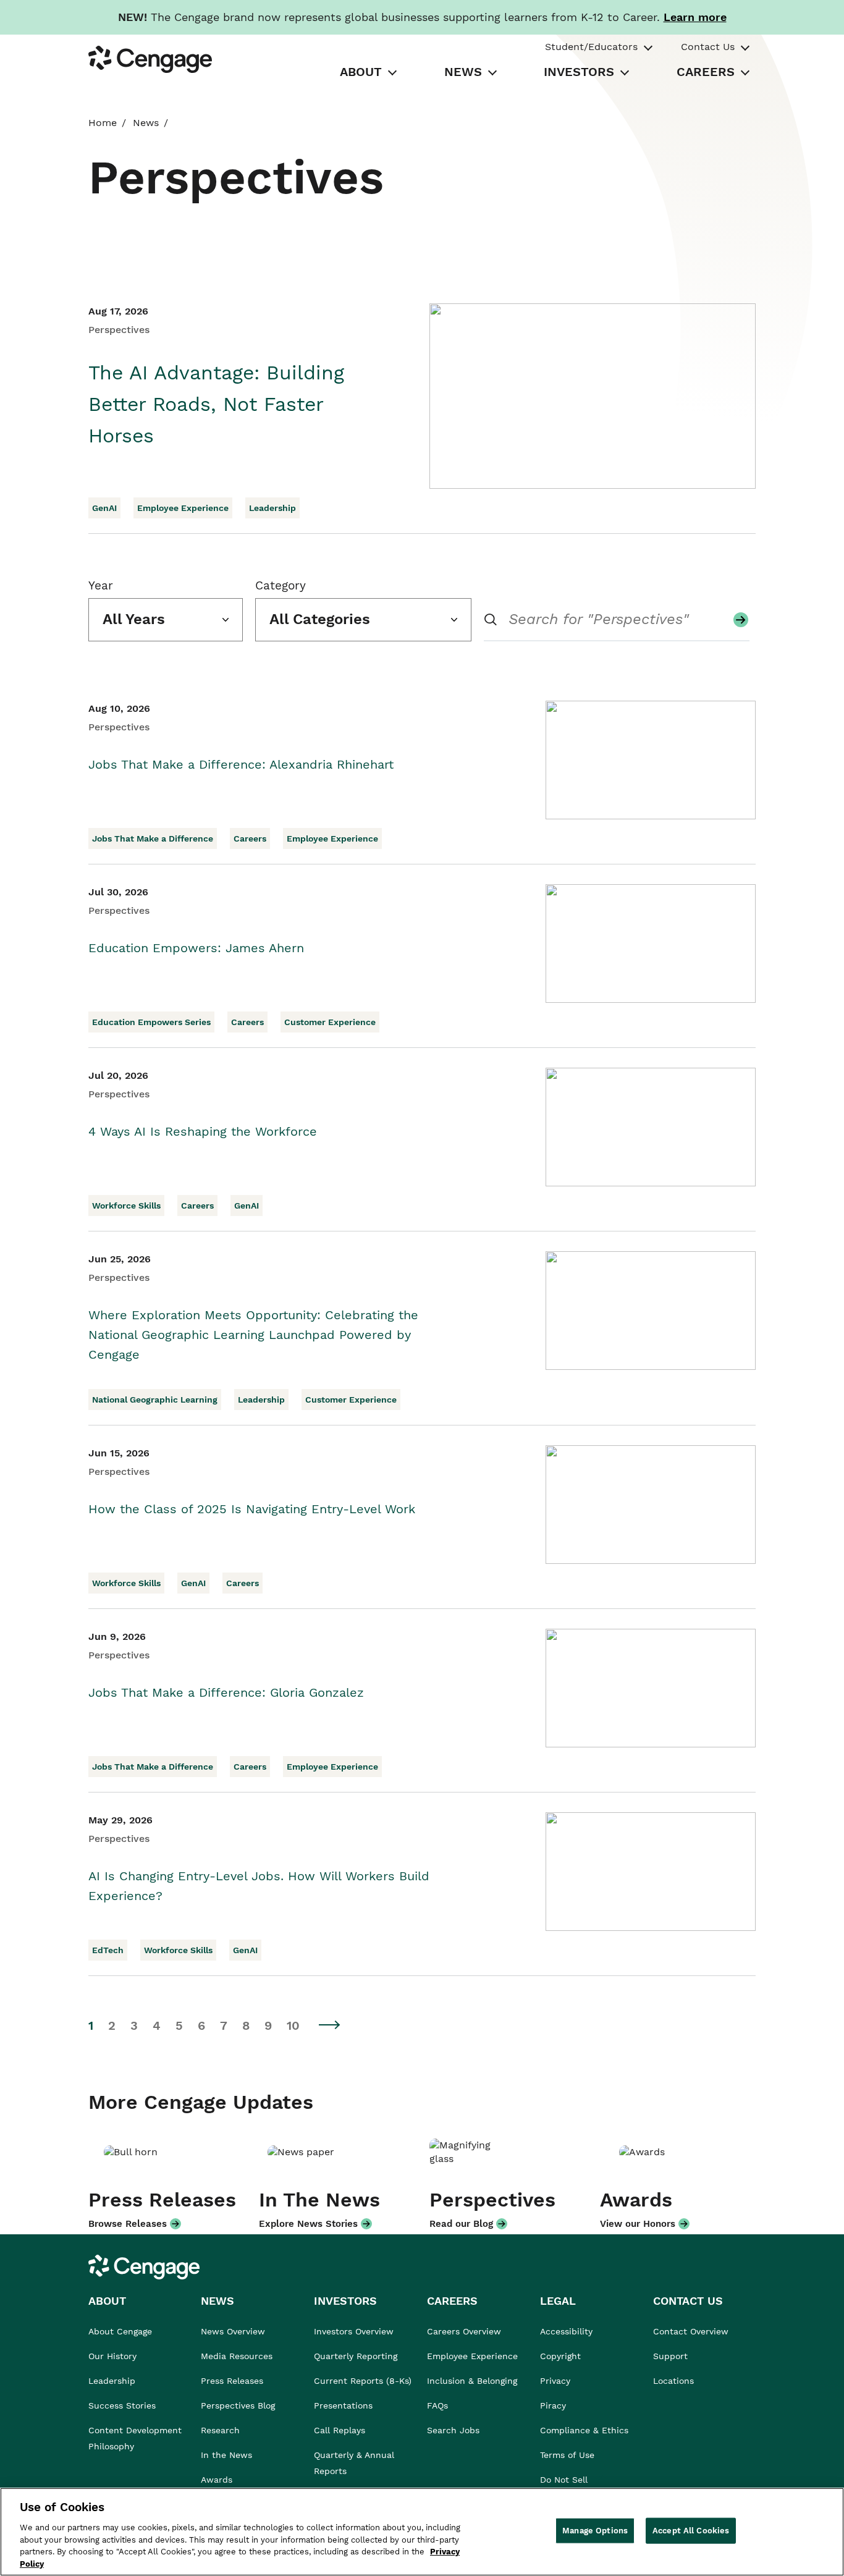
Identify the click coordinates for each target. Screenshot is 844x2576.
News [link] (146, 123)
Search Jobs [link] (453, 2430)
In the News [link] (226, 2455)
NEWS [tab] (463, 72)
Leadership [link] (112, 2381)
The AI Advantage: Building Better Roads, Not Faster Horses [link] (216, 404)
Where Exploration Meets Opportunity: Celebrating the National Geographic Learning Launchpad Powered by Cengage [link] (253, 1335)
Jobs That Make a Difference (153, 838)
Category (281, 585)
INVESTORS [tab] (579, 72)
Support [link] (672, 2356)
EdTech (108, 1950)
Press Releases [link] (232, 2381)
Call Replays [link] (340, 2430)
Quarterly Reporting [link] (356, 2356)
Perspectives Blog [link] (238, 2405)
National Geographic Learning (155, 1400)
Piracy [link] (553, 2405)
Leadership (272, 508)
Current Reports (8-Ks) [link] (363, 2381)
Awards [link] (217, 2480)
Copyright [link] (560, 2356)
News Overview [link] (233, 2331)
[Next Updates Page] (330, 2025)
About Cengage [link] (120, 2331)
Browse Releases (128, 2224)
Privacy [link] (555, 2381)
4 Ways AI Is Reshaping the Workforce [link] (203, 1131)
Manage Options (595, 2531)
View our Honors (638, 2224)
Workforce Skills (126, 1206)
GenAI (104, 508)
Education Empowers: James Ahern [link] (196, 948)
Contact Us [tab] (708, 47)
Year (101, 585)
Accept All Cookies (691, 2531)
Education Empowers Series (151, 1022)
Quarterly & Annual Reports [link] (354, 2463)
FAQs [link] (437, 2405)
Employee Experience (183, 508)
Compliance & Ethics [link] (584, 2430)
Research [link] (220, 2430)
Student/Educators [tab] (591, 47)
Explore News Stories (308, 2224)
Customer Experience (330, 1022)
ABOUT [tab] (361, 72)
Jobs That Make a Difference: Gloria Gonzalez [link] (226, 1692)
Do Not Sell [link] (565, 2480)
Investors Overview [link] (354, 2331)
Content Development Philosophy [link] (135, 2438)
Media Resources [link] (237, 2356)
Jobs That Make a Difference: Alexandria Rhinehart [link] (241, 764)
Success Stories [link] (122, 2405)
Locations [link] (673, 2381)
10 (293, 2025)
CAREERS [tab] (706, 72)
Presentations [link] (343, 2405)
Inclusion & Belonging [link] (472, 2381)
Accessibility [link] (566, 2331)
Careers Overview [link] (464, 2331)
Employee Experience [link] (472, 2356)
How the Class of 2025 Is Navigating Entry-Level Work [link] (252, 1509)
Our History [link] (112, 2356)
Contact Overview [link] (691, 2331)
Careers (250, 838)
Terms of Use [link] (567, 2455)
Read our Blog (461, 2224)
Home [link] (103, 123)
